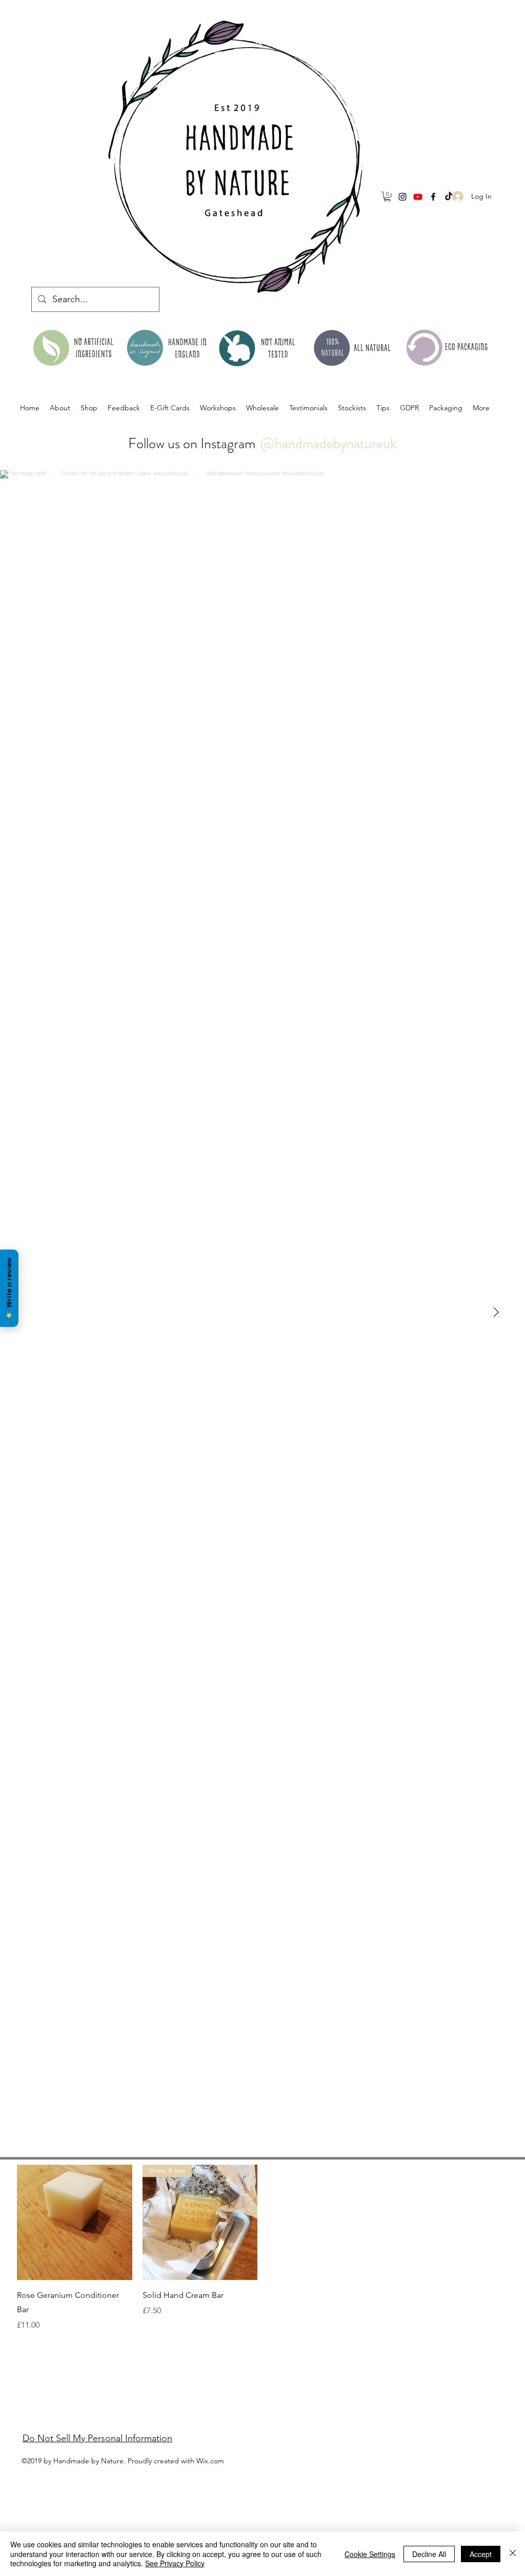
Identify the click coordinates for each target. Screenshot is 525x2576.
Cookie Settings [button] (370, 2554)
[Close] (513, 2554)
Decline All (429, 2554)
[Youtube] (418, 197)
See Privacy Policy (175, 2563)
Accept (481, 2554)
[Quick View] (75, 2222)
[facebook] (433, 197)
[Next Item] (496, 1312)
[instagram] (402, 197)
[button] (387, 196)
